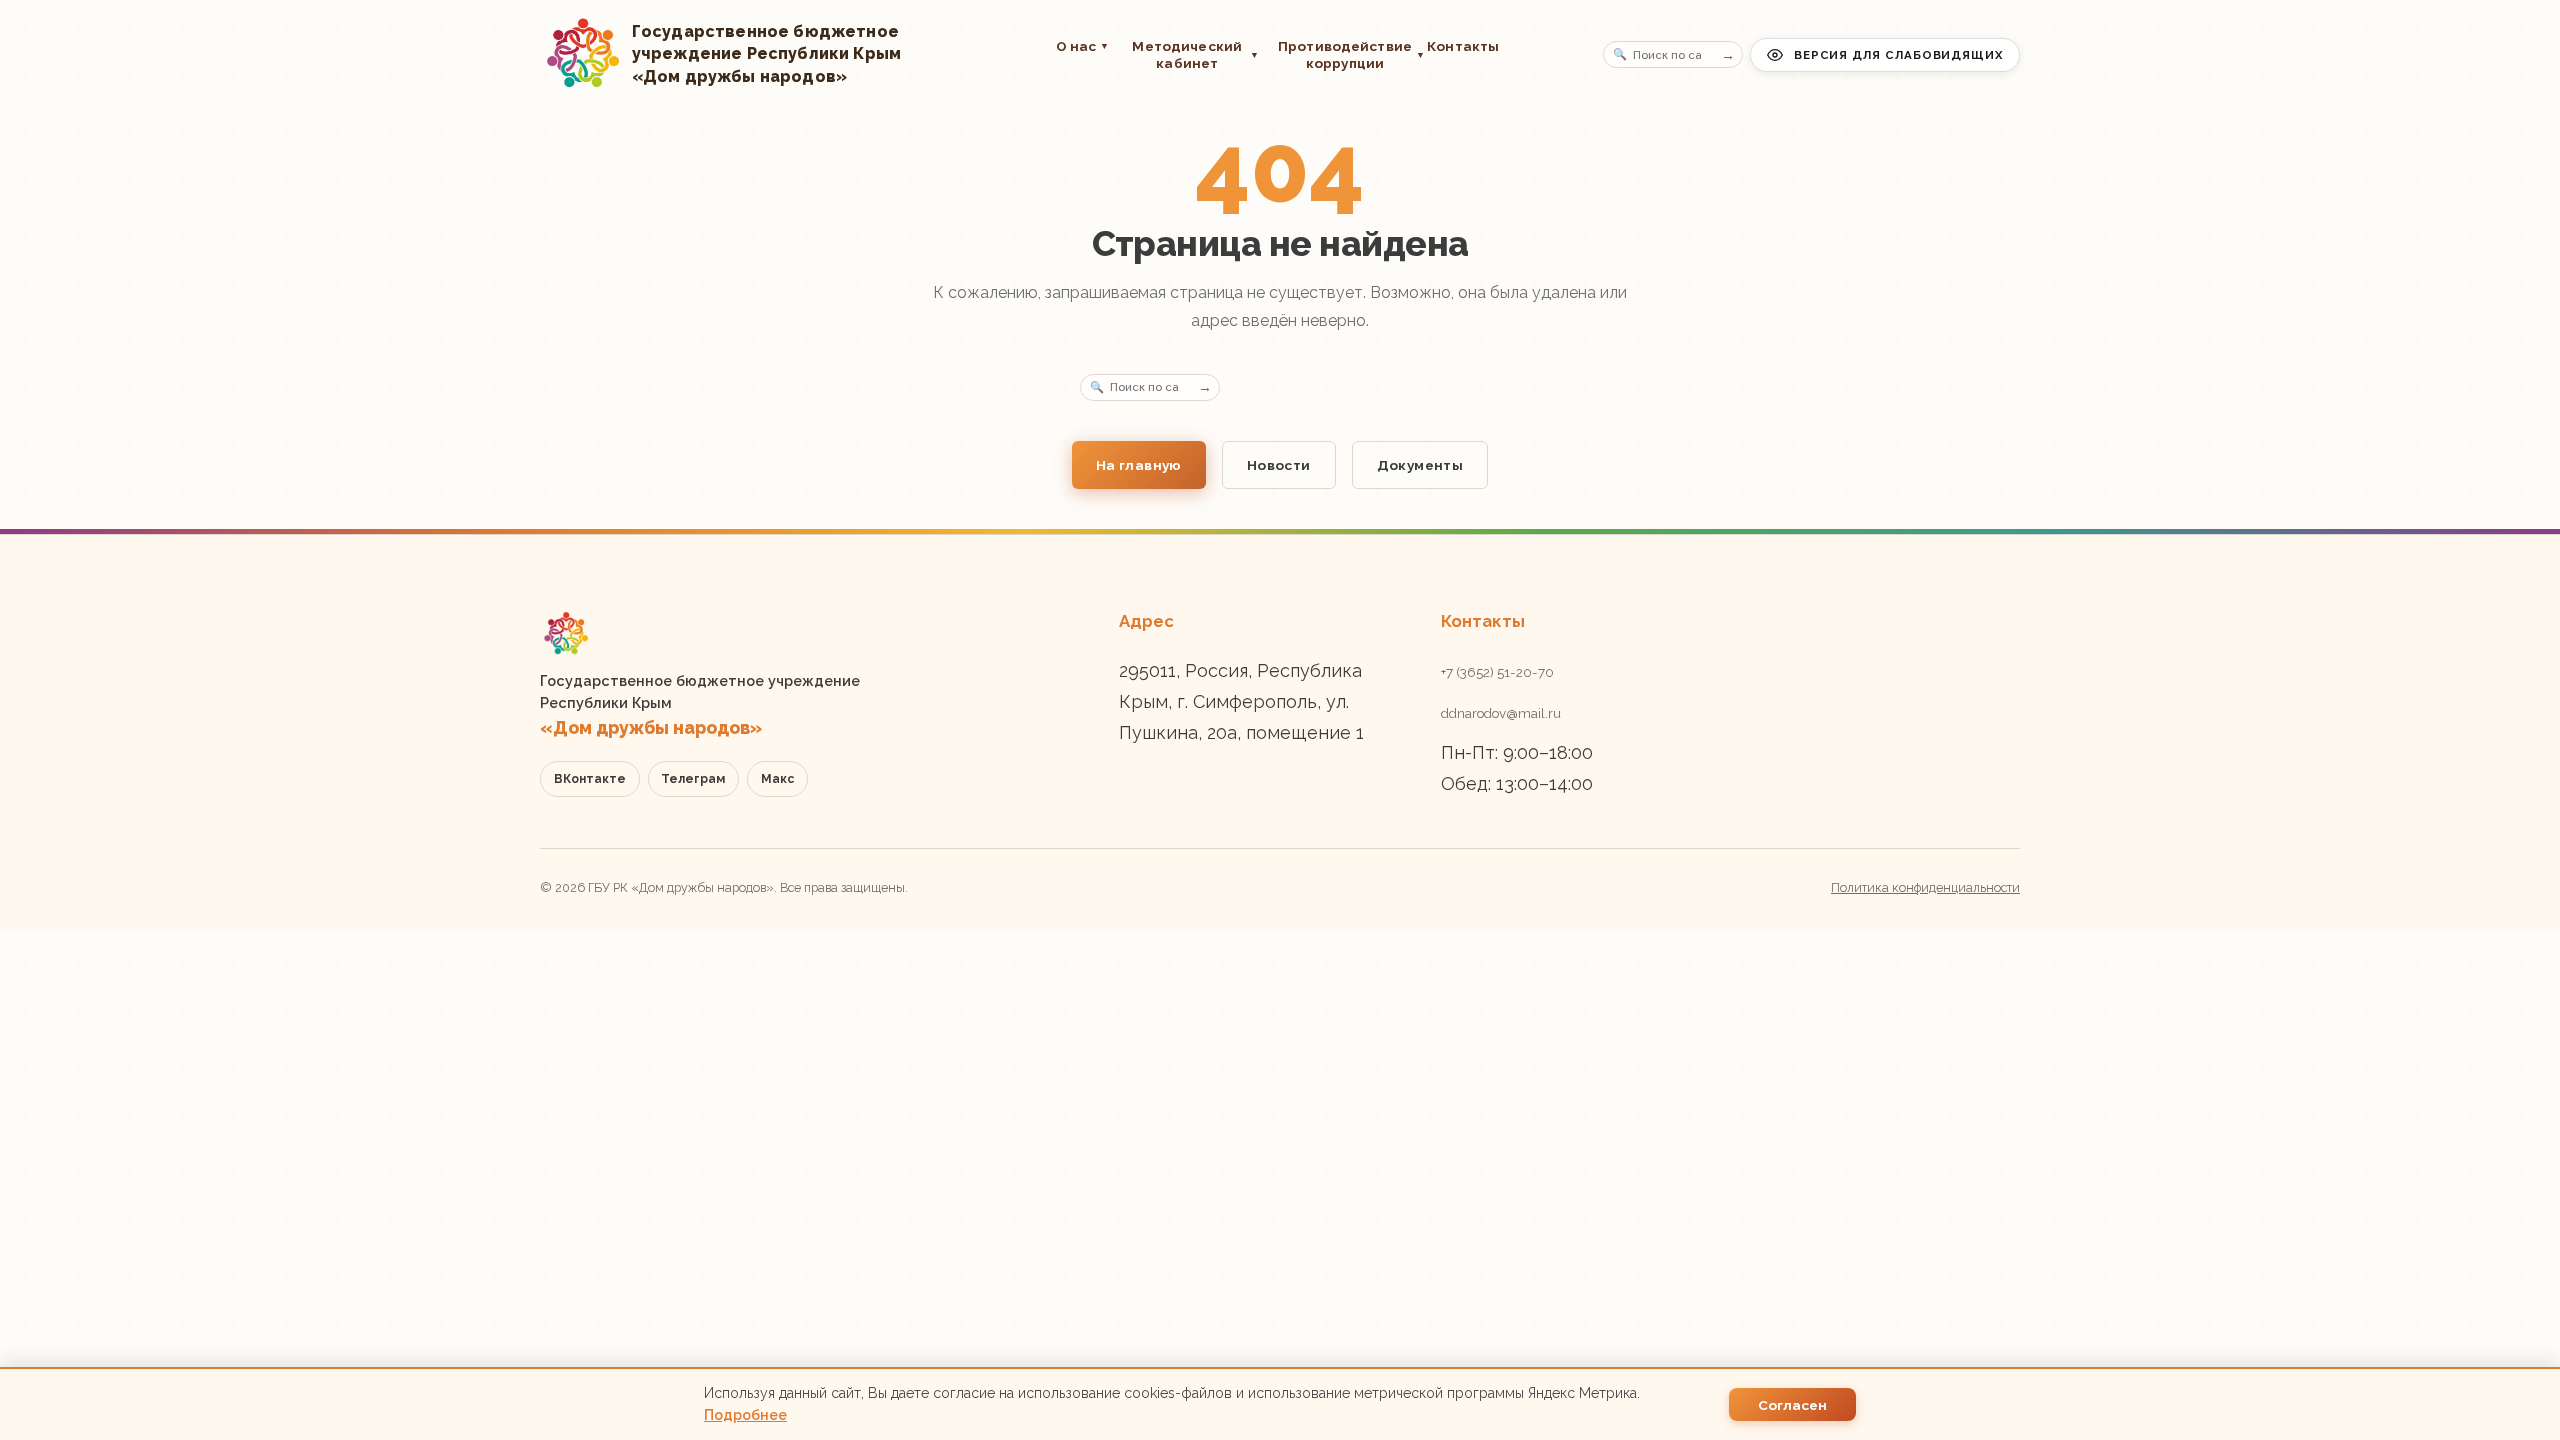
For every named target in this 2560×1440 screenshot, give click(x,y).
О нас (1083, 46)
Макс (777, 779)
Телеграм (693, 779)
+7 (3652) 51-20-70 (1497, 672)
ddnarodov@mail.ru (1501, 713)
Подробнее (745, 1415)
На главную (1139, 465)
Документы (1420, 465)
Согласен (1792, 1405)
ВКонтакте (590, 779)
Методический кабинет (1195, 54)
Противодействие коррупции (1343, 54)
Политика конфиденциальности (1925, 887)
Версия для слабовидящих (1898, 55)
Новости (1279, 465)
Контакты (1463, 46)
